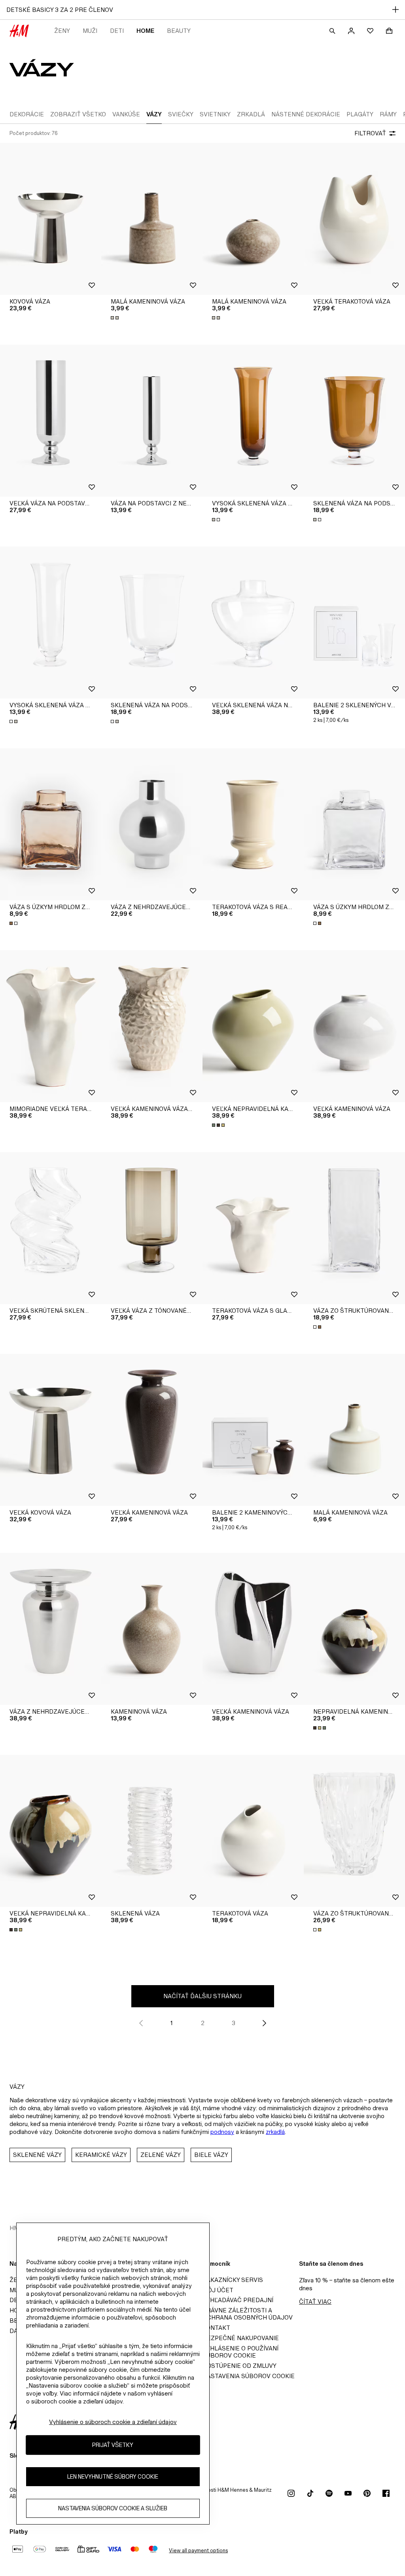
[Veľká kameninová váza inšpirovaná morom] (152, 1026)
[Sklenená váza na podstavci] (354, 421)
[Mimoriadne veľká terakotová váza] (51, 1026)
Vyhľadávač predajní (238, 2300)
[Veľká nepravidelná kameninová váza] (253, 1026)
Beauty (179, 31)
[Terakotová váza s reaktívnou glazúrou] (253, 824)
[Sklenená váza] (152, 1831)
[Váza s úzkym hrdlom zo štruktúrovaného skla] (51, 824)
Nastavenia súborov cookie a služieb (113, 2508)
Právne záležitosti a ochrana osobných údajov (248, 2314)
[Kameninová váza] (152, 1629)
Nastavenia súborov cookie (249, 2376)
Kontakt (216, 2328)
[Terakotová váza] (253, 1831)
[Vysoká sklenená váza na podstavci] (253, 421)
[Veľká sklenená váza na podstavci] (253, 623)
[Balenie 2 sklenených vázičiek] (354, 623)
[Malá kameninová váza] (152, 219)
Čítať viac (315, 2302)
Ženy (62, 31)
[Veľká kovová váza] (51, 1430)
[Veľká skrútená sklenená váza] (51, 1228)
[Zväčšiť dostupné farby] (115, 318)
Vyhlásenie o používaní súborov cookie (240, 2352)
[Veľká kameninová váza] (354, 1026)
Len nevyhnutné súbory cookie (113, 2476)
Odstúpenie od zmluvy (239, 2366)
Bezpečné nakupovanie (241, 2338)
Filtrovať (370, 133)
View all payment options (198, 2550)
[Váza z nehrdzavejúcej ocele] (152, 824)
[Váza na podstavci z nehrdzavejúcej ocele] (152, 421)
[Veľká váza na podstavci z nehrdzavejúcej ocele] (51, 421)
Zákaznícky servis (233, 2280)
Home (145, 31)
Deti (117, 31)
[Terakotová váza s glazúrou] (253, 1228)
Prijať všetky (113, 2445)
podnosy (222, 2132)
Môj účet (218, 2290)
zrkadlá (275, 2132)
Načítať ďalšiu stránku (202, 1996)
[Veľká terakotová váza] (354, 219)
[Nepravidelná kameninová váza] (354, 1629)
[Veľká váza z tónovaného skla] (152, 1228)
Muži (90, 31)
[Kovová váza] (51, 219)
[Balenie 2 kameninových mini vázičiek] (253, 1430)
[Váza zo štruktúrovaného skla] (354, 1228)
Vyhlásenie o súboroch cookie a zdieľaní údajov (113, 2422)
